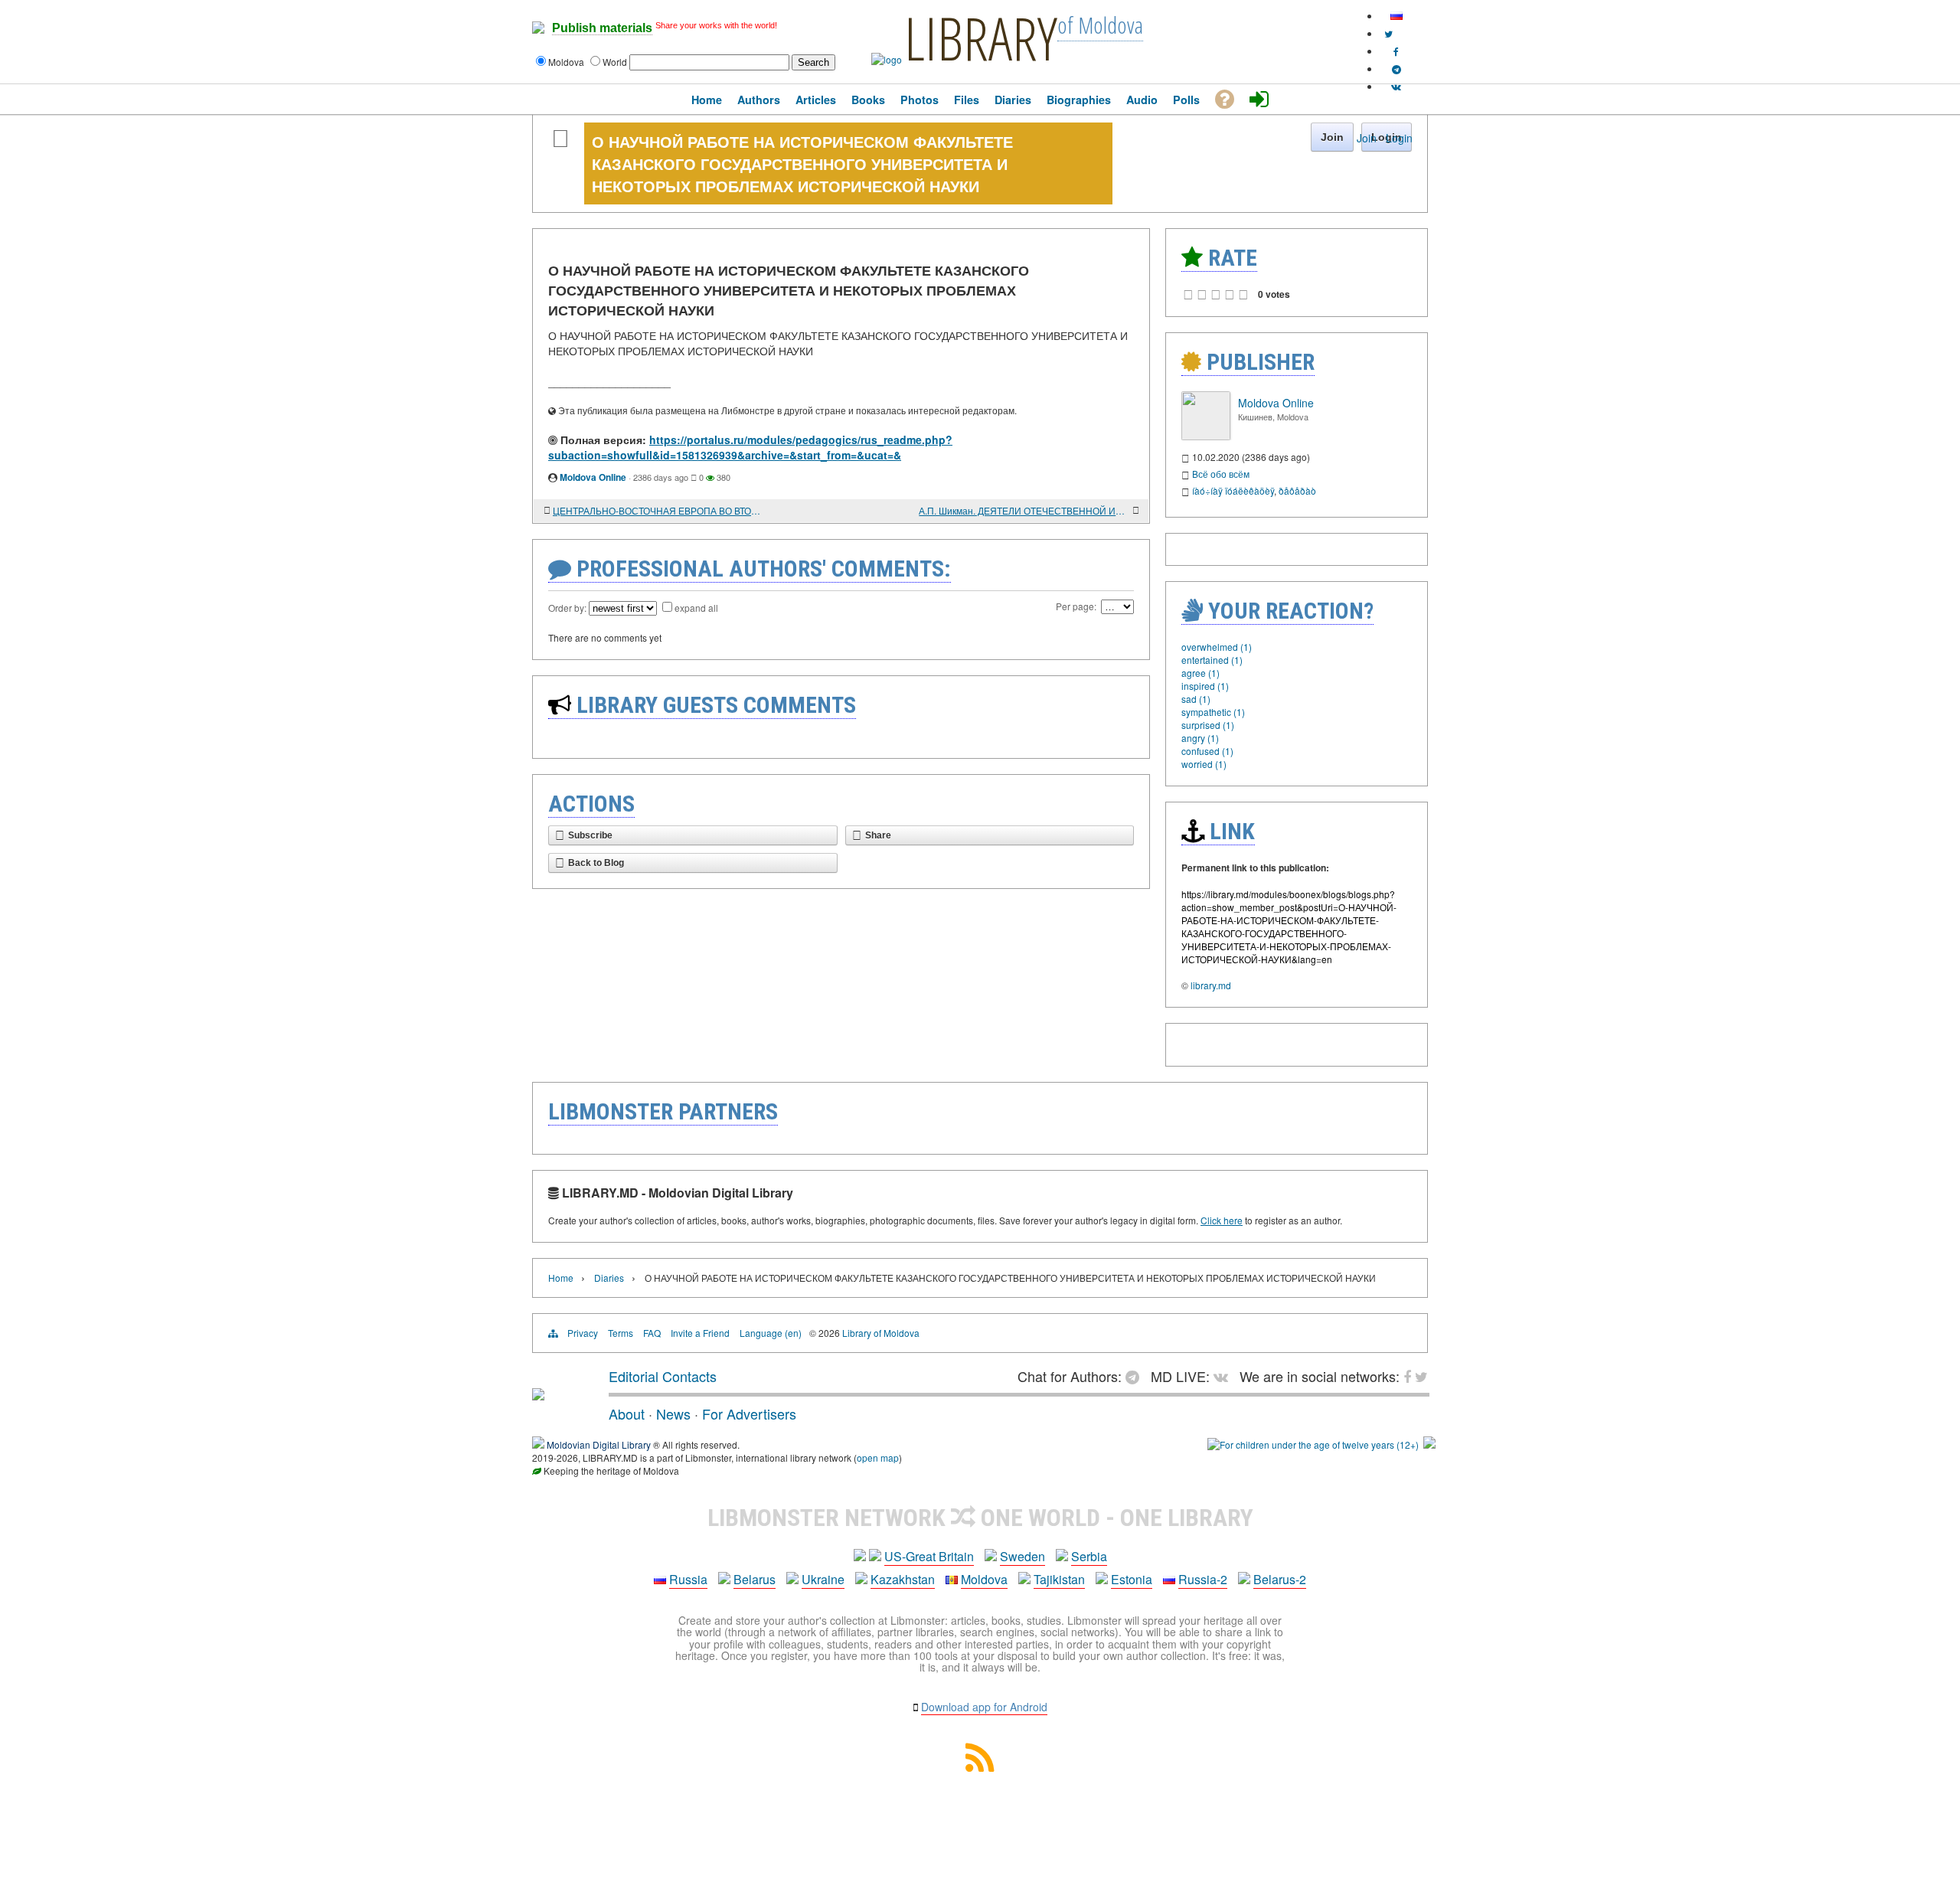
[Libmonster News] (1388, 33)
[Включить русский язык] (1396, 16)
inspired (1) (1205, 686)
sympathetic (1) (1213, 712)
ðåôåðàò (1297, 490)
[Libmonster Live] (1396, 86)
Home (561, 1278)
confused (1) (1207, 751)
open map (878, 1457)
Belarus (755, 1579)
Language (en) (771, 1333)
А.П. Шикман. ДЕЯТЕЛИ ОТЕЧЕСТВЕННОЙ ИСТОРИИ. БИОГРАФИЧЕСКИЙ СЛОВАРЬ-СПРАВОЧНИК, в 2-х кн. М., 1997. (1024, 510)
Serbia (1089, 1556)
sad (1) (1196, 699)
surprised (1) (1208, 725)
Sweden (1022, 1556)
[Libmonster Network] (1313, 1444)
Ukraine (823, 1579)
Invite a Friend (700, 1333)
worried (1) (1204, 764)
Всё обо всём (1221, 474)
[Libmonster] (538, 1394)
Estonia (1132, 1579)
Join (1367, 138)
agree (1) (1200, 673)
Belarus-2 (1280, 1579)
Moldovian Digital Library (599, 1444)
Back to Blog (596, 863)
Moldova (984, 1579)
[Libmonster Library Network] (1429, 1444)
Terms (621, 1333)
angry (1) (1200, 738)
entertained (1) (1212, 660)
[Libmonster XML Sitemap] (980, 1767)
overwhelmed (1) (1217, 647)
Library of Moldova (881, 1333)
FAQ (652, 1333)
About (627, 1413)
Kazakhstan (903, 1579)
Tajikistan (1059, 1579)
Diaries (609, 1278)
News (673, 1413)
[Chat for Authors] (1396, 69)
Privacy (583, 1333)
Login (1399, 138)
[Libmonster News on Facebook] (1396, 51)
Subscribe (590, 835)
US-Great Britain (929, 1556)
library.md (1211, 985)
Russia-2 (1203, 1579)
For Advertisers (749, 1413)
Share (878, 835)
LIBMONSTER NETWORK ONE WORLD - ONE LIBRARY (980, 1518)
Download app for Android (984, 1707)
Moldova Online (593, 477)
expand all (696, 608)
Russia (688, 1579)
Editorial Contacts (663, 1376)
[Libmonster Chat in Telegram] (1136, 1376)
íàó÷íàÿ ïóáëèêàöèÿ (1233, 490)
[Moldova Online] (1206, 436)
